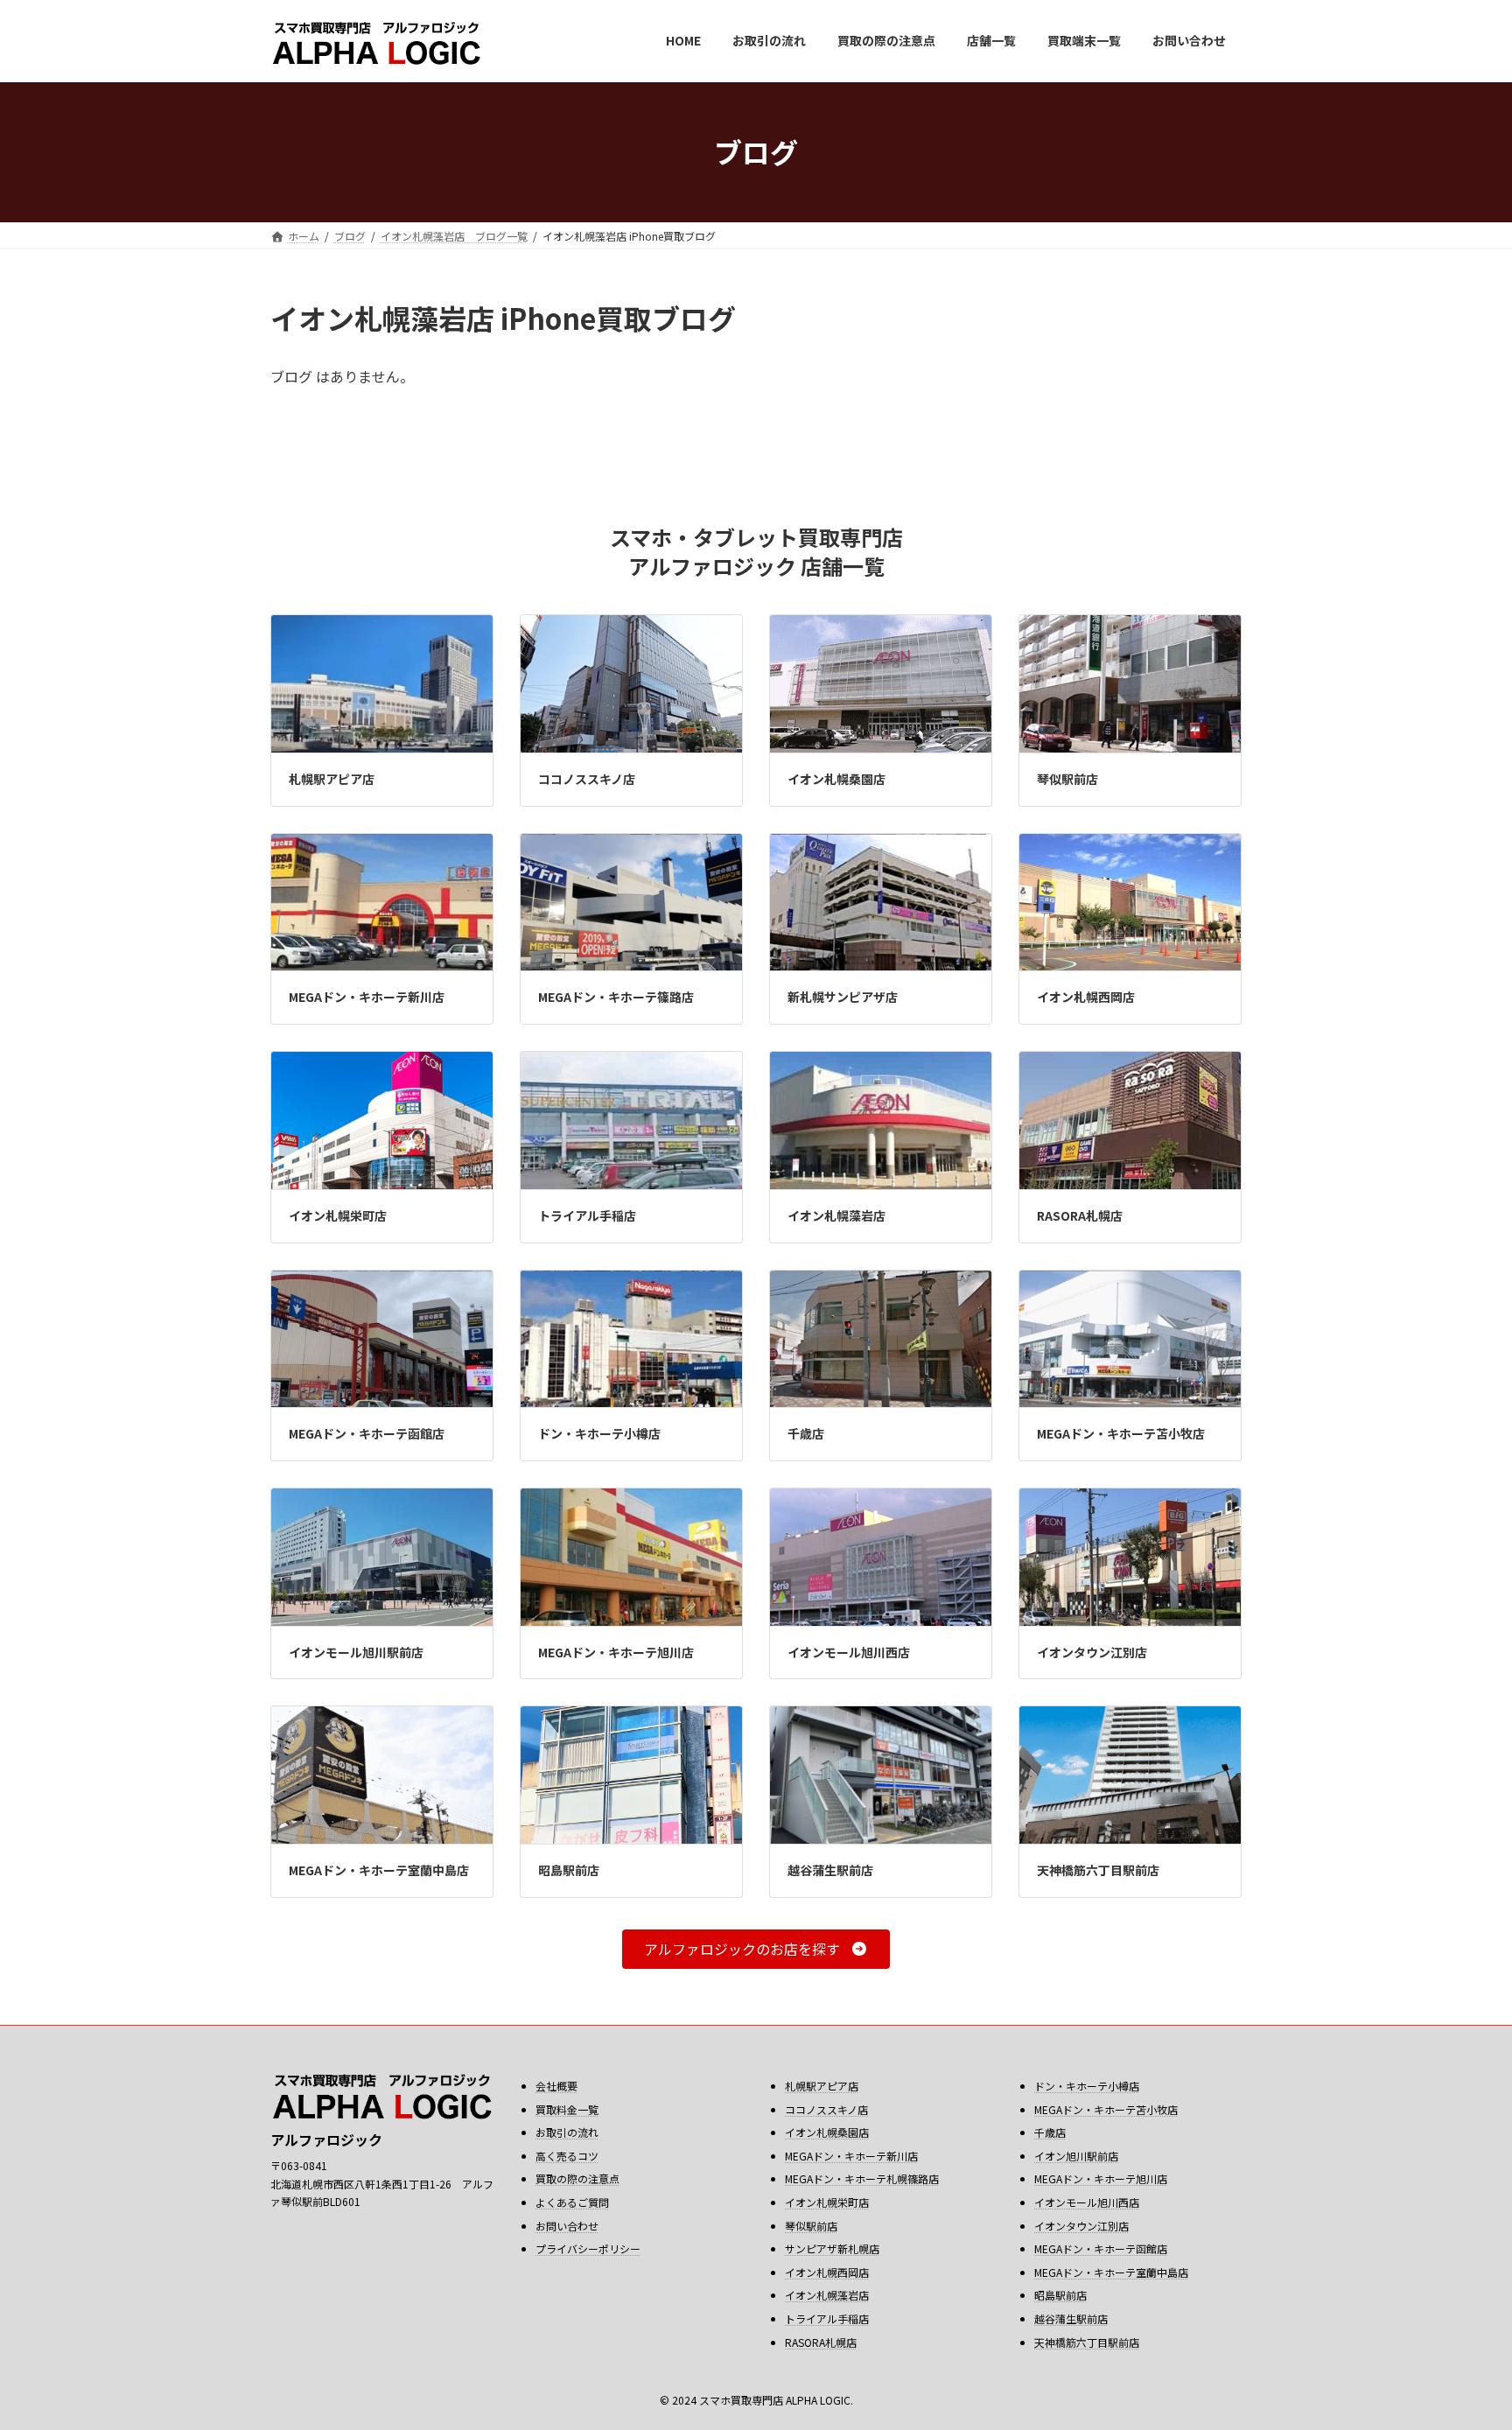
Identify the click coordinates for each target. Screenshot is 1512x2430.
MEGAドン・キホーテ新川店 (367, 997)
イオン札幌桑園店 (836, 779)
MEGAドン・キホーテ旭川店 (616, 1652)
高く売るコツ (567, 2156)
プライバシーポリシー (588, 2248)
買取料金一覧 (567, 2109)
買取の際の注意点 (577, 2178)
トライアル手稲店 (587, 1215)
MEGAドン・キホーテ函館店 (367, 1433)
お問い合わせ (567, 2226)
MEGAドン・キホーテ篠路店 (616, 997)
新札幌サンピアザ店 (843, 997)
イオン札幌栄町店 (338, 1215)
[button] (756, 1949)
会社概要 (556, 2086)
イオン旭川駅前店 (1076, 2156)
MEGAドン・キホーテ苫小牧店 (1121, 1433)
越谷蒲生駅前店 (830, 1870)
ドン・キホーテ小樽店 (599, 1433)
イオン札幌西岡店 (1086, 997)
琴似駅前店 (1067, 779)
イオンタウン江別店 (1092, 1652)
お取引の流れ (567, 2132)
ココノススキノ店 (587, 779)
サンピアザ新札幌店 (832, 2248)
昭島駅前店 (569, 1870)
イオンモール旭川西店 (849, 1652)
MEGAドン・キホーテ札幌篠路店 (862, 2178)
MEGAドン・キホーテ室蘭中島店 (379, 1870)
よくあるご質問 (572, 2202)
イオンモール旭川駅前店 (356, 1652)
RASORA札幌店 (1080, 1215)
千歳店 (806, 1433)
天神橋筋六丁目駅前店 (1098, 1870)
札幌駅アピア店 (332, 779)
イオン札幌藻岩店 (836, 1215)
